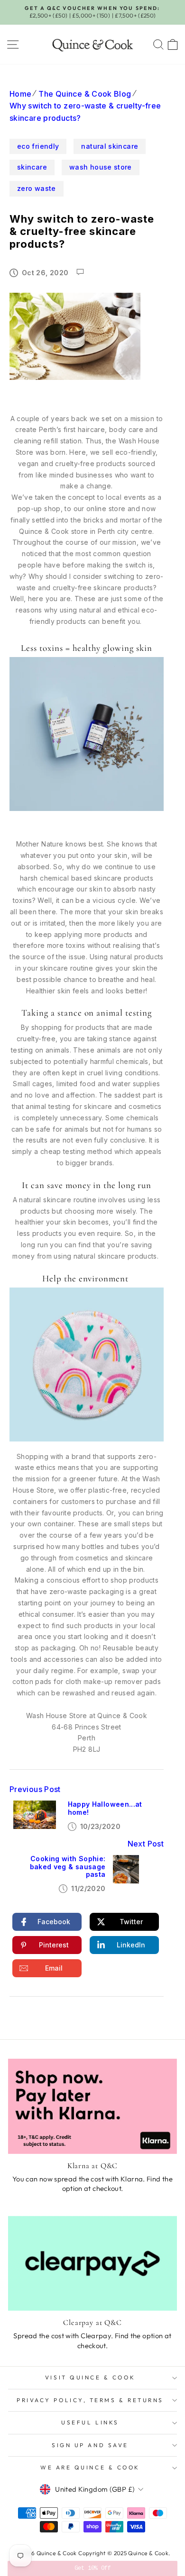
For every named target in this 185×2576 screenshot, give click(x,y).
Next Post (146, 1844)
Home (20, 94)
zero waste (37, 188)
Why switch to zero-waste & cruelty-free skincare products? (85, 112)
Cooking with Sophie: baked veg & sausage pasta (68, 1867)
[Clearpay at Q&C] (92, 2263)
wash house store (101, 167)
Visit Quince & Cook (90, 2377)
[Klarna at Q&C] (92, 2106)
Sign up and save (90, 2445)
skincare (32, 167)
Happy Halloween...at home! (105, 1808)
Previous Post (35, 1789)
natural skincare (110, 146)
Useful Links (90, 2422)
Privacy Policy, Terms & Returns (90, 2400)
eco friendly (38, 146)
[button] (93, 2568)
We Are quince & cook (90, 2467)
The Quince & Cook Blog (85, 94)
